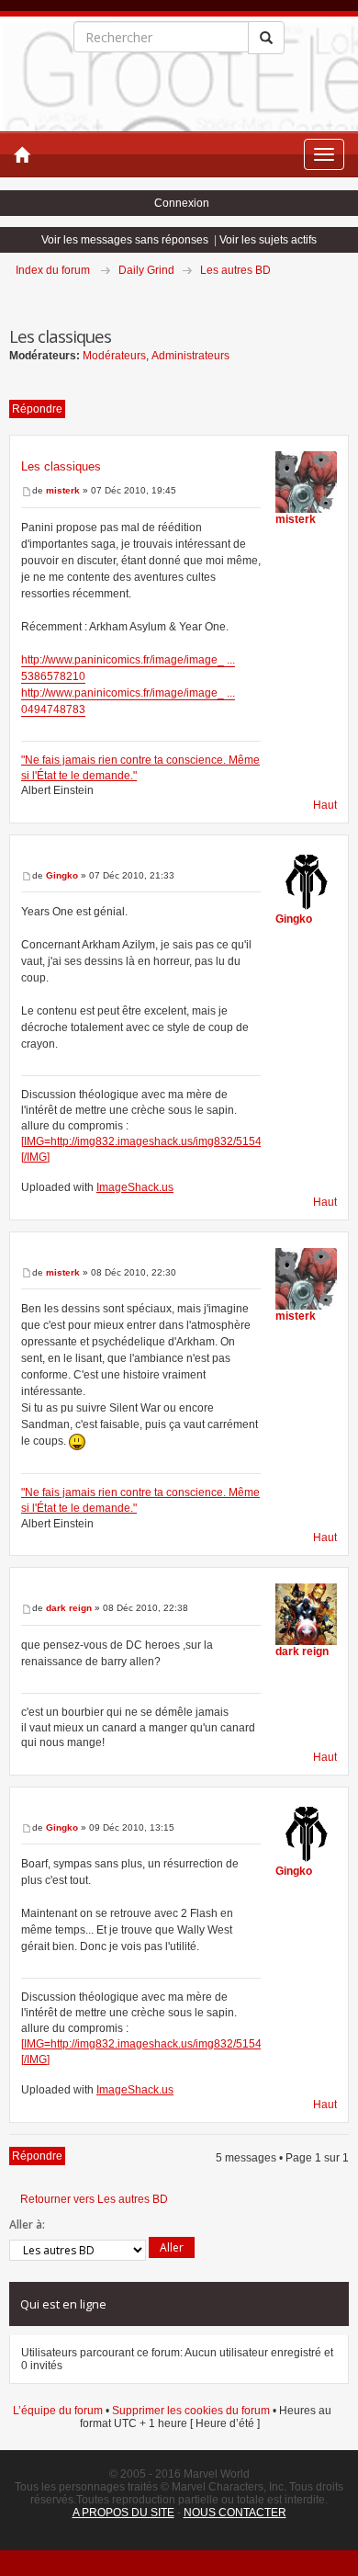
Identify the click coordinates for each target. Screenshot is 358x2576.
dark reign (69, 1608)
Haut (325, 805)
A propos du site (123, 2513)
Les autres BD (235, 270)
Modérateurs (114, 356)
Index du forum (53, 270)
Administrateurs (190, 356)
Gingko (62, 875)
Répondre (37, 409)
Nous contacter (235, 2513)
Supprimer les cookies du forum (191, 2411)
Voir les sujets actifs (268, 240)
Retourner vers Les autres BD (94, 2199)
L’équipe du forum (58, 2411)
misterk (63, 490)
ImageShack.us (135, 1187)
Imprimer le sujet (348, 296)
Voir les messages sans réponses (125, 240)
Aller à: (27, 2224)
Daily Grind (146, 270)
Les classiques (61, 466)
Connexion (182, 203)
